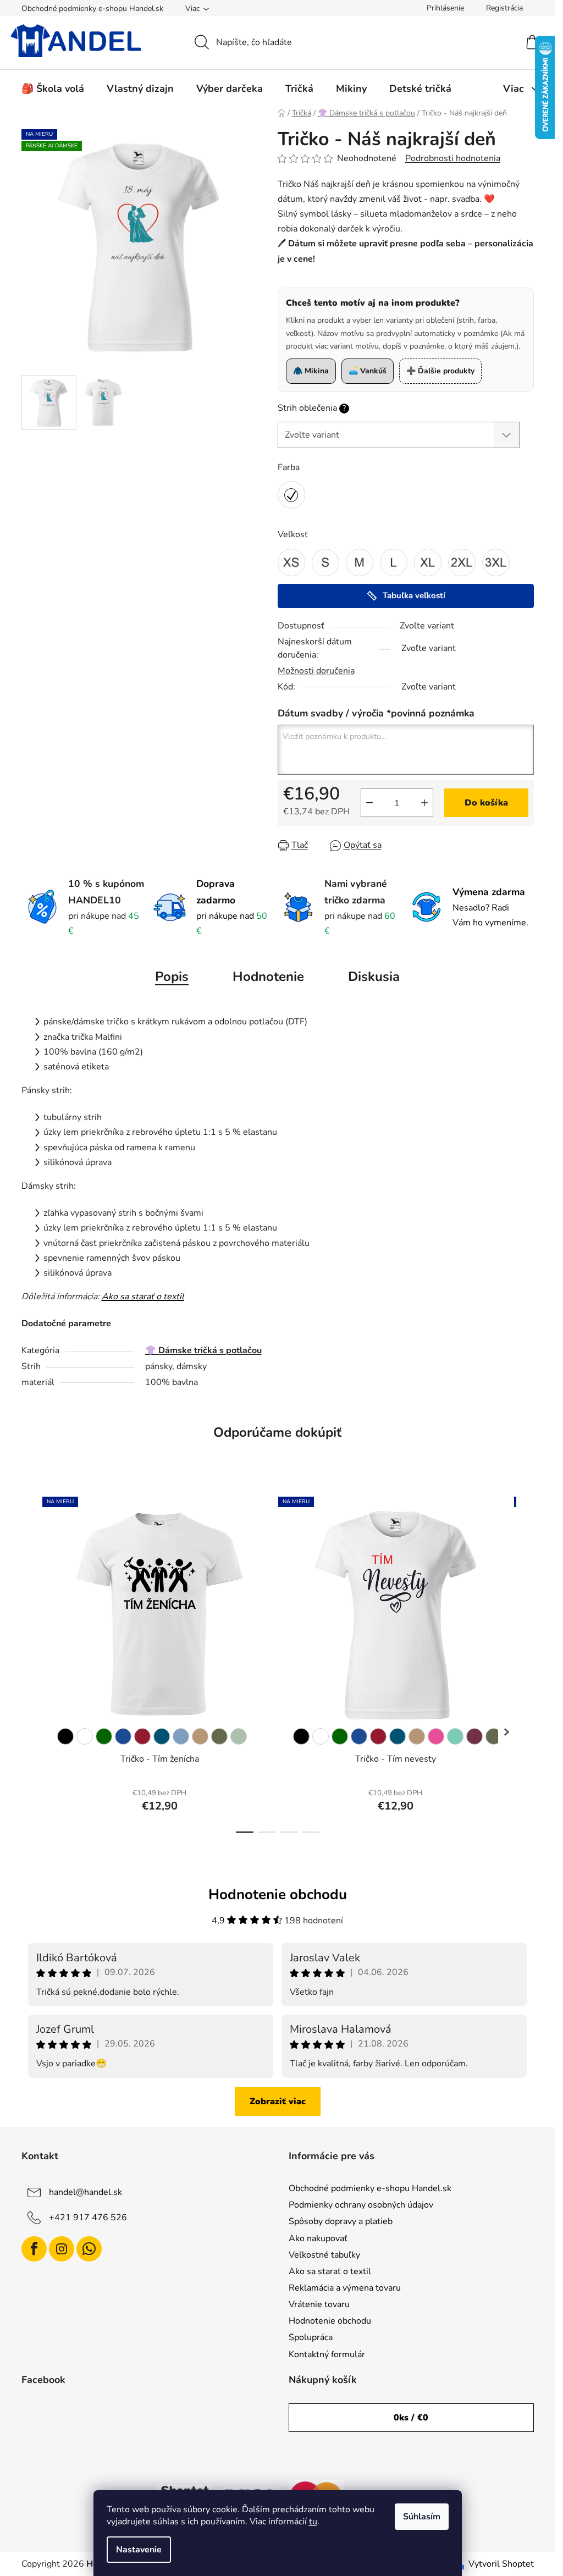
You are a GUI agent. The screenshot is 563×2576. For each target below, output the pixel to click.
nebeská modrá (181, 1736)
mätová (455, 1736)
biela (85, 1736)
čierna (65, 1736)
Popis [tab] (172, 977)
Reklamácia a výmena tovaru (345, 2288)
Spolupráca (311, 2337)
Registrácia (504, 8)
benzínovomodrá (162, 1736)
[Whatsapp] (89, 2249)
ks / (411, 2418)
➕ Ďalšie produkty (440, 371)
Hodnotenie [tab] (268, 977)
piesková (200, 1736)
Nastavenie (139, 2550)
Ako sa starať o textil (143, 1297)
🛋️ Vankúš (368, 371)
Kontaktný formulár (327, 2354)
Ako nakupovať (318, 2238)
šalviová (239, 1736)
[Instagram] (62, 2249)
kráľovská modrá (123, 1736)
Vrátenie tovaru (319, 2304)
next (525, 1661)
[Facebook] (34, 2249)
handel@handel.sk (85, 2192)
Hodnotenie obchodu (330, 2321)
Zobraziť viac (278, 2101)
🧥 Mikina (311, 371)
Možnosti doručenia (316, 671)
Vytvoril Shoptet (501, 2564)
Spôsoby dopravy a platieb (341, 2221)
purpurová (436, 1736)
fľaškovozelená (104, 1736)
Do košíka (486, 803)
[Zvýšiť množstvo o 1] (424, 803)
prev (30, 1661)
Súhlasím (422, 2517)
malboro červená (142, 1736)
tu (313, 2522)
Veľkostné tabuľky (324, 2255)
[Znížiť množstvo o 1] (369, 803)
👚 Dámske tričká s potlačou (203, 1350)
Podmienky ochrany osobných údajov (361, 2205)
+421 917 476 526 (88, 2218)
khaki (219, 1736)
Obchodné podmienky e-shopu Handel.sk (92, 9)
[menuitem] (53, 89)
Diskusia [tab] (374, 977)
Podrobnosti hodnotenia (453, 158)
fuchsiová (474, 1736)
